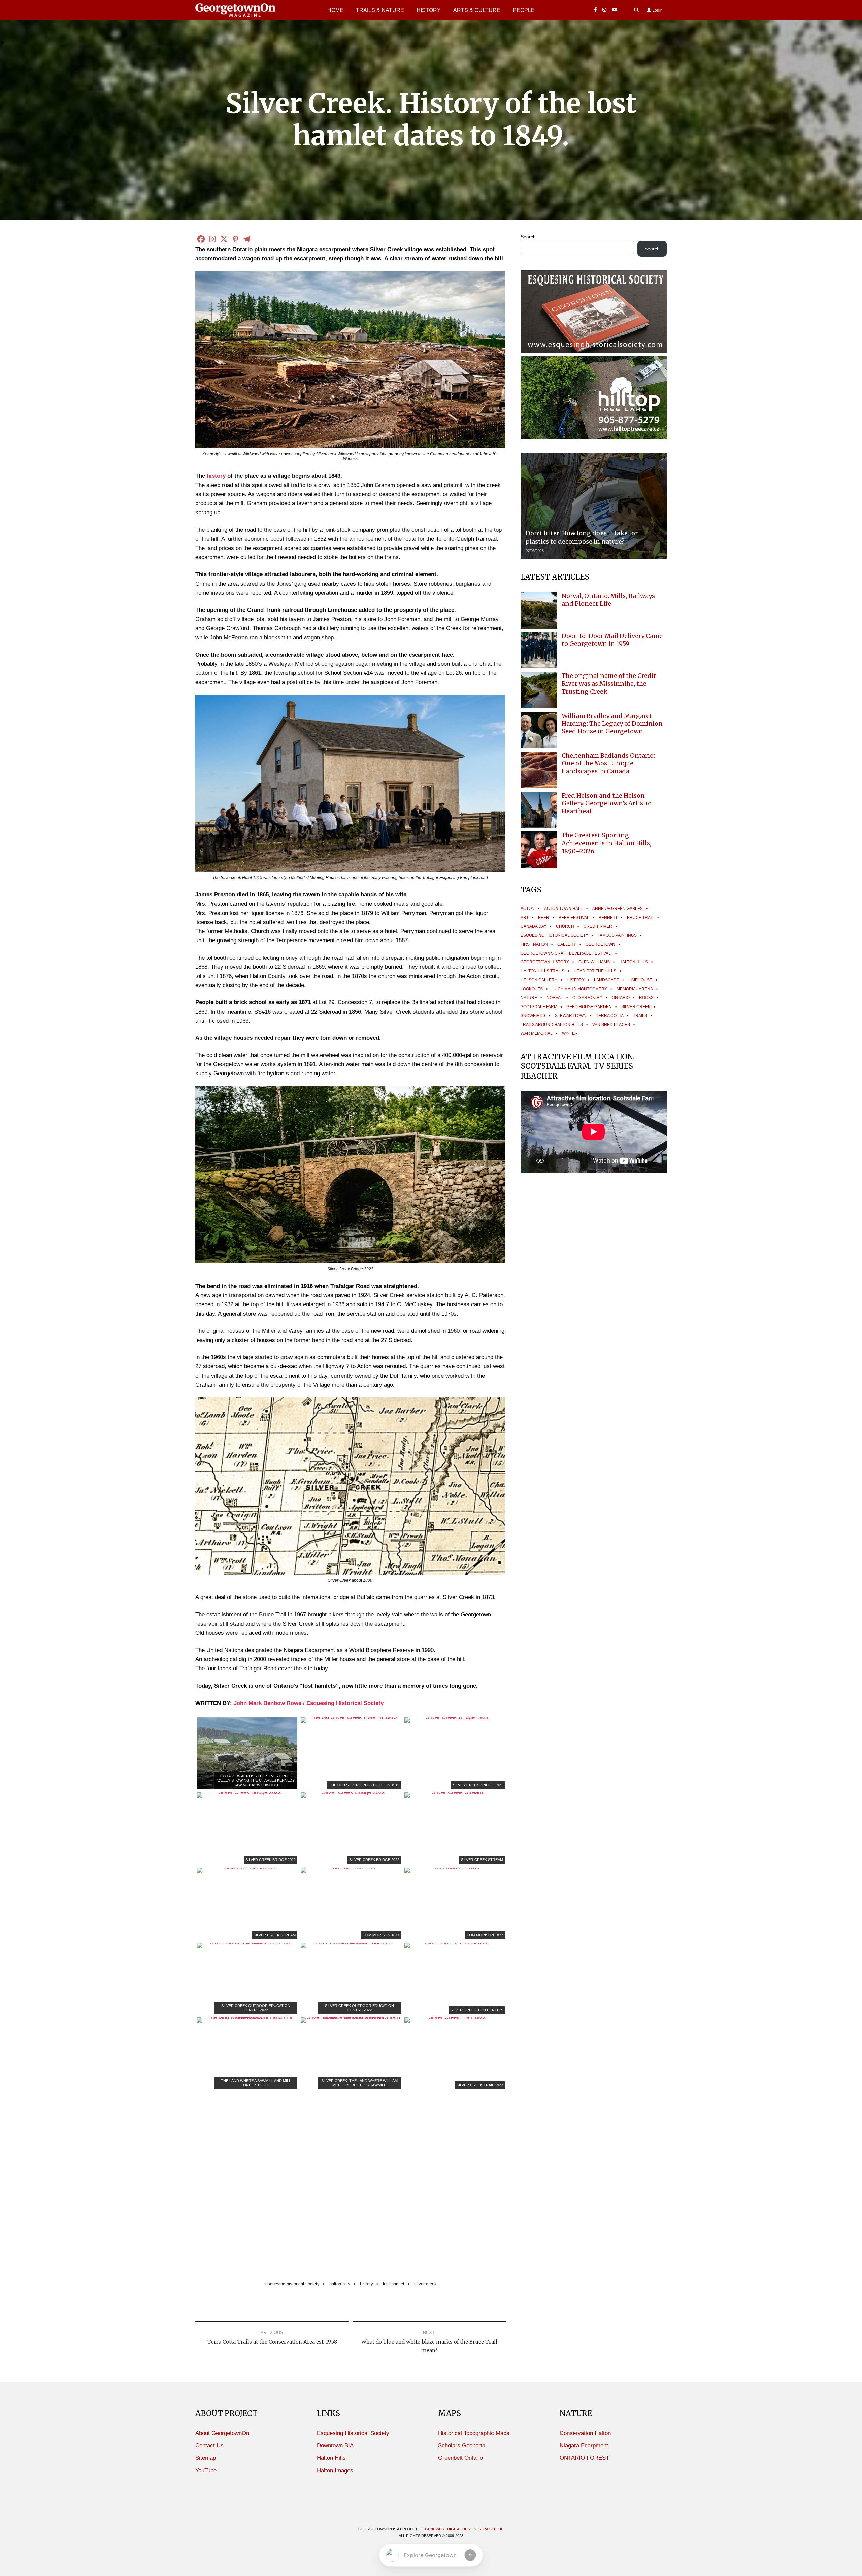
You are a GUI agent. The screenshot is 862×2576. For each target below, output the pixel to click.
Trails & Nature (380, 10)
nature (529, 998)
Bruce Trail (640, 918)
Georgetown (600, 944)
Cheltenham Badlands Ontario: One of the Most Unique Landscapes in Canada (608, 763)
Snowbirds (533, 1016)
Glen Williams (594, 962)
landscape (606, 980)
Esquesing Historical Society (292, 2284)
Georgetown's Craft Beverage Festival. (566, 953)
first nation (534, 944)
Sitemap (206, 2458)
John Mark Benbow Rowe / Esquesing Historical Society (309, 1703)
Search (528, 237)
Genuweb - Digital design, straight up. (465, 2529)
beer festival (574, 918)
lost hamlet (394, 2284)
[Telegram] (247, 239)
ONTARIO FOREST (584, 2458)
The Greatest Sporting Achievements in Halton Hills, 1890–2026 (606, 843)
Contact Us (209, 2446)
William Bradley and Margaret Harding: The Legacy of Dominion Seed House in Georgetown (612, 724)
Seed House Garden (589, 1007)
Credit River (598, 926)
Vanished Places (611, 1025)
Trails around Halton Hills (552, 1025)
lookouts (532, 989)
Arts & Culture (477, 10)
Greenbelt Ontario (460, 2458)
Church (565, 926)
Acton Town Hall (563, 909)
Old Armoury (587, 998)
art (525, 918)
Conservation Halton (585, 2433)
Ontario (621, 998)
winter (570, 1033)
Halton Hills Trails (542, 971)
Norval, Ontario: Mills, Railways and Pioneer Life (608, 600)
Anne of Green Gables (618, 909)
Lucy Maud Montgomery (580, 989)
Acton (528, 909)
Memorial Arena (635, 989)
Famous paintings (617, 935)
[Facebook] (595, 10)
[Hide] (3, 43)
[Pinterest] (235, 239)
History (429, 10)
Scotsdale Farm (539, 1007)
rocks (646, 998)
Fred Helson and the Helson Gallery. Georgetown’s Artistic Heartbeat (606, 803)
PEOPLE (524, 10)
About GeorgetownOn (222, 2433)
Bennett (608, 918)
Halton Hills (340, 2284)
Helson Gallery (539, 980)
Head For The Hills (595, 971)
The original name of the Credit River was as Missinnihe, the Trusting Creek (609, 684)
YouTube (206, 2470)
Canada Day (534, 926)
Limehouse (640, 980)
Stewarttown (571, 1016)
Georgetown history (545, 962)
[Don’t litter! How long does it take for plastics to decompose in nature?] (594, 506)
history (216, 476)
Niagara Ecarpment (584, 2446)
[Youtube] (615, 10)
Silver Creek (425, 2284)
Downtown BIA (335, 2446)
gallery (567, 944)
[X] (224, 239)
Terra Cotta (610, 1016)
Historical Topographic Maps (474, 2433)
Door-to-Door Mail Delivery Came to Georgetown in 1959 (612, 640)
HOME (335, 10)
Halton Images (335, 2470)
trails (640, 1016)
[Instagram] (604, 10)
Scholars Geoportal (462, 2446)
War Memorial (537, 1033)
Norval (555, 998)
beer (544, 918)
